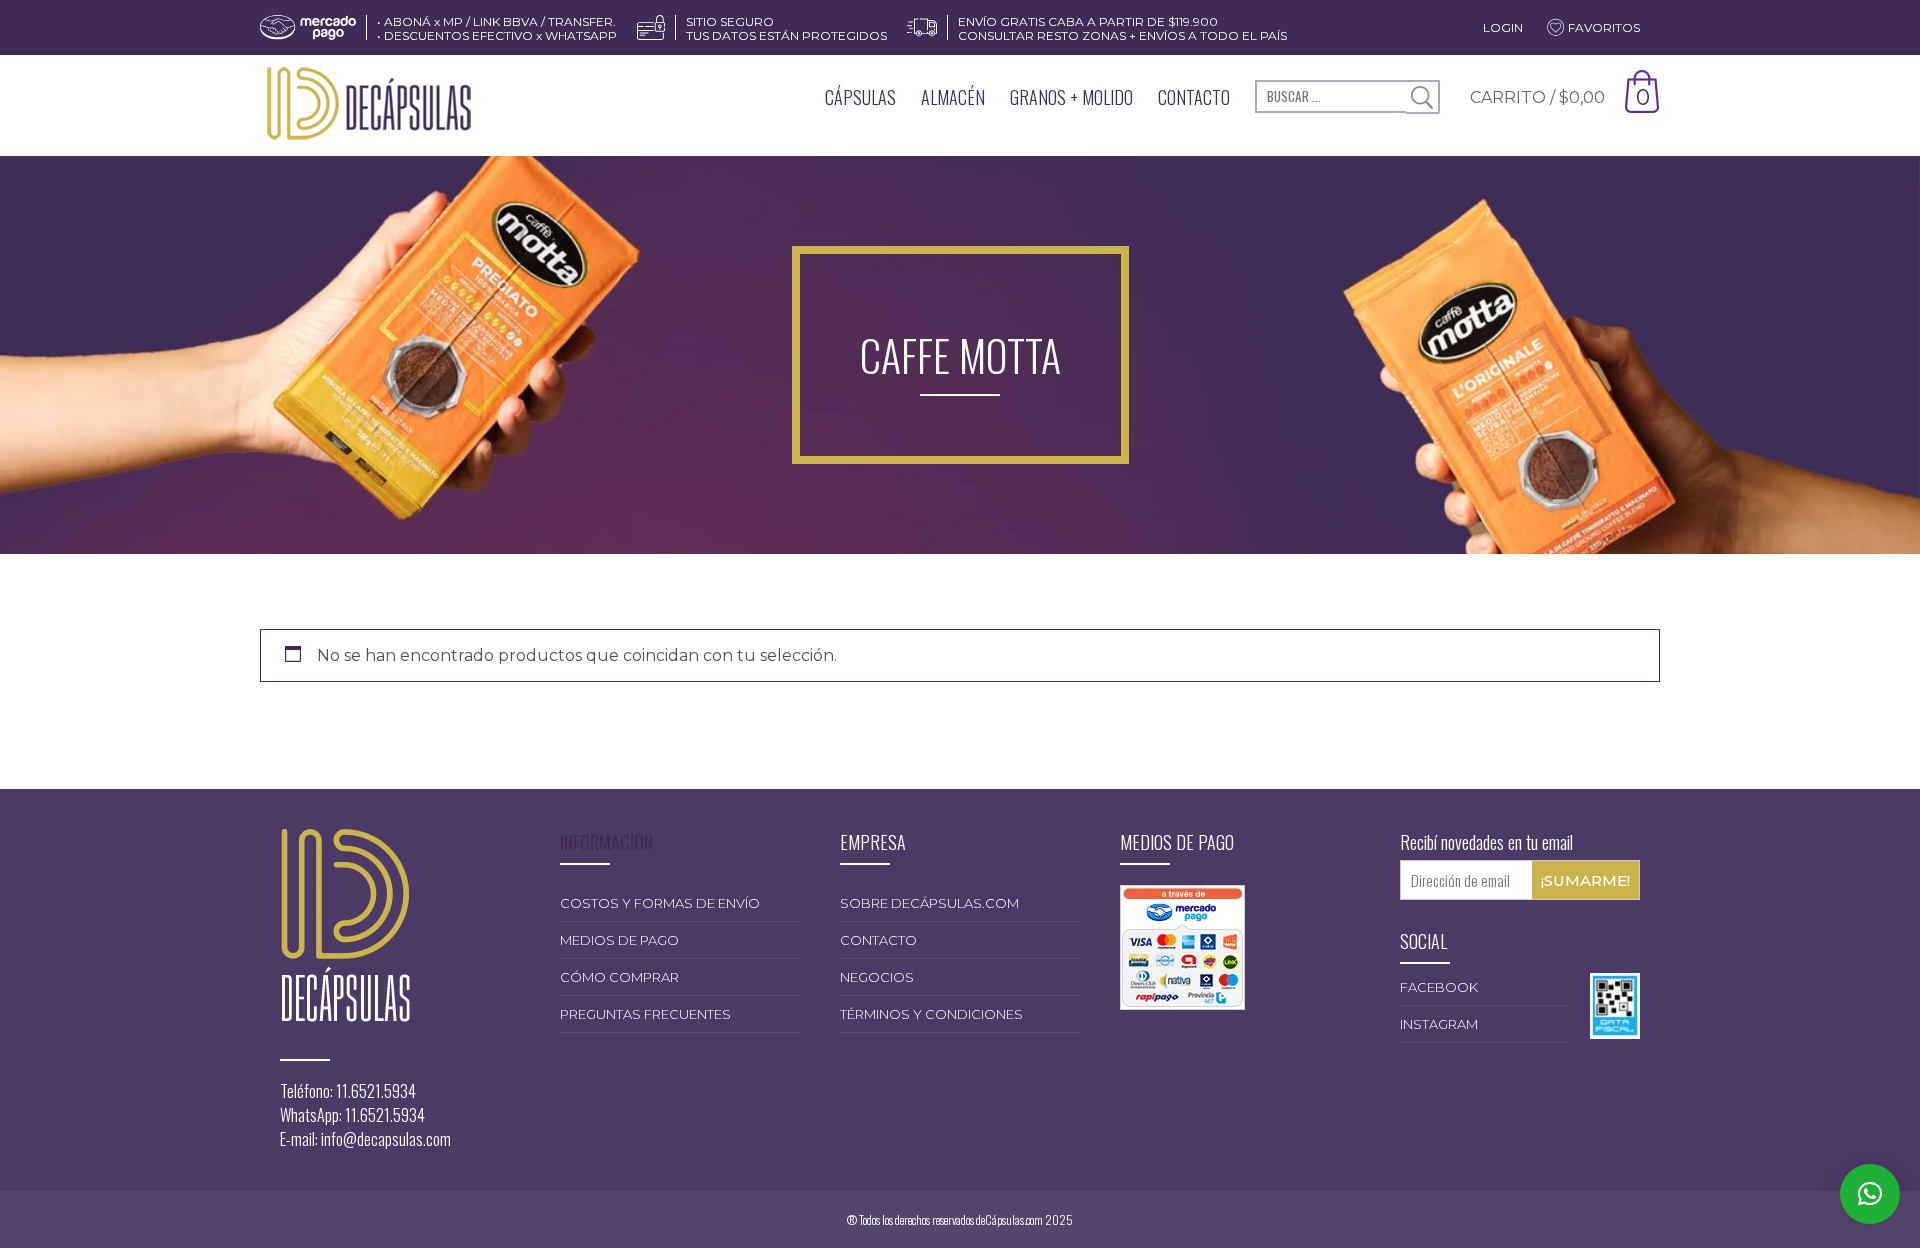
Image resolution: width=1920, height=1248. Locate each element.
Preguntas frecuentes (645, 1014)
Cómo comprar (619, 977)
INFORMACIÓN (606, 842)
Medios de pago (619, 940)
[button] (1870, 1194)
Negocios (877, 977)
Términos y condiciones (931, 1014)
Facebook (1439, 987)
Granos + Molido (1071, 97)
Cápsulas (860, 97)
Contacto (1194, 97)
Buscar (1422, 97)
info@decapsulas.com (386, 1139)
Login (1503, 27)
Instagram (1439, 1024)
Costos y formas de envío (660, 903)
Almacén (953, 97)
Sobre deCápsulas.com (929, 903)
